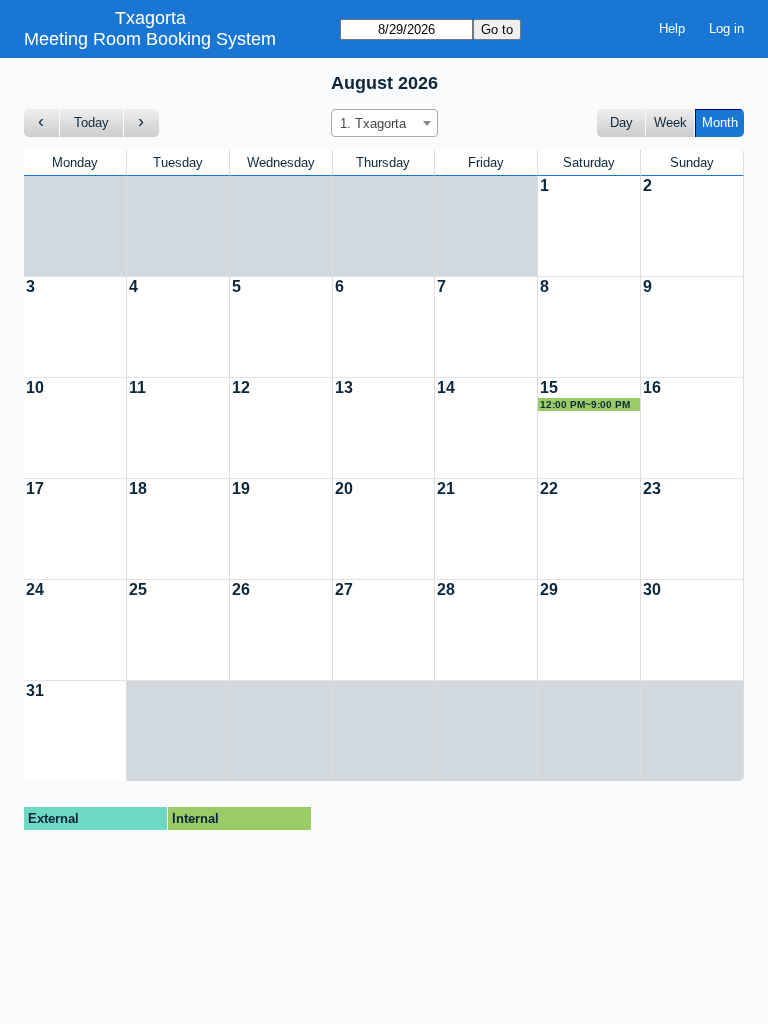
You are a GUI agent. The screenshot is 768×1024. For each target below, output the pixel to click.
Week (670, 122)
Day (621, 122)
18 (138, 488)
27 (344, 589)
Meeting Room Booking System (150, 39)
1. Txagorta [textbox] (373, 123)
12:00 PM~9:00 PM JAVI (585, 405)
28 (446, 589)
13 (344, 387)
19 (241, 488)
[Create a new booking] (589, 226)
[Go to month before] (42, 123)
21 (446, 488)
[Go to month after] (141, 123)
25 (138, 589)
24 (35, 589)
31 (35, 690)
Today (91, 122)
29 (549, 589)
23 (652, 488)
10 (35, 387)
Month (720, 122)
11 (137, 387)
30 (652, 589)
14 (446, 387)
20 (344, 488)
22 (549, 488)
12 (241, 387)
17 (35, 488)
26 (241, 589)
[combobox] (384, 123)
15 (549, 387)
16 (652, 387)
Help (672, 28)
